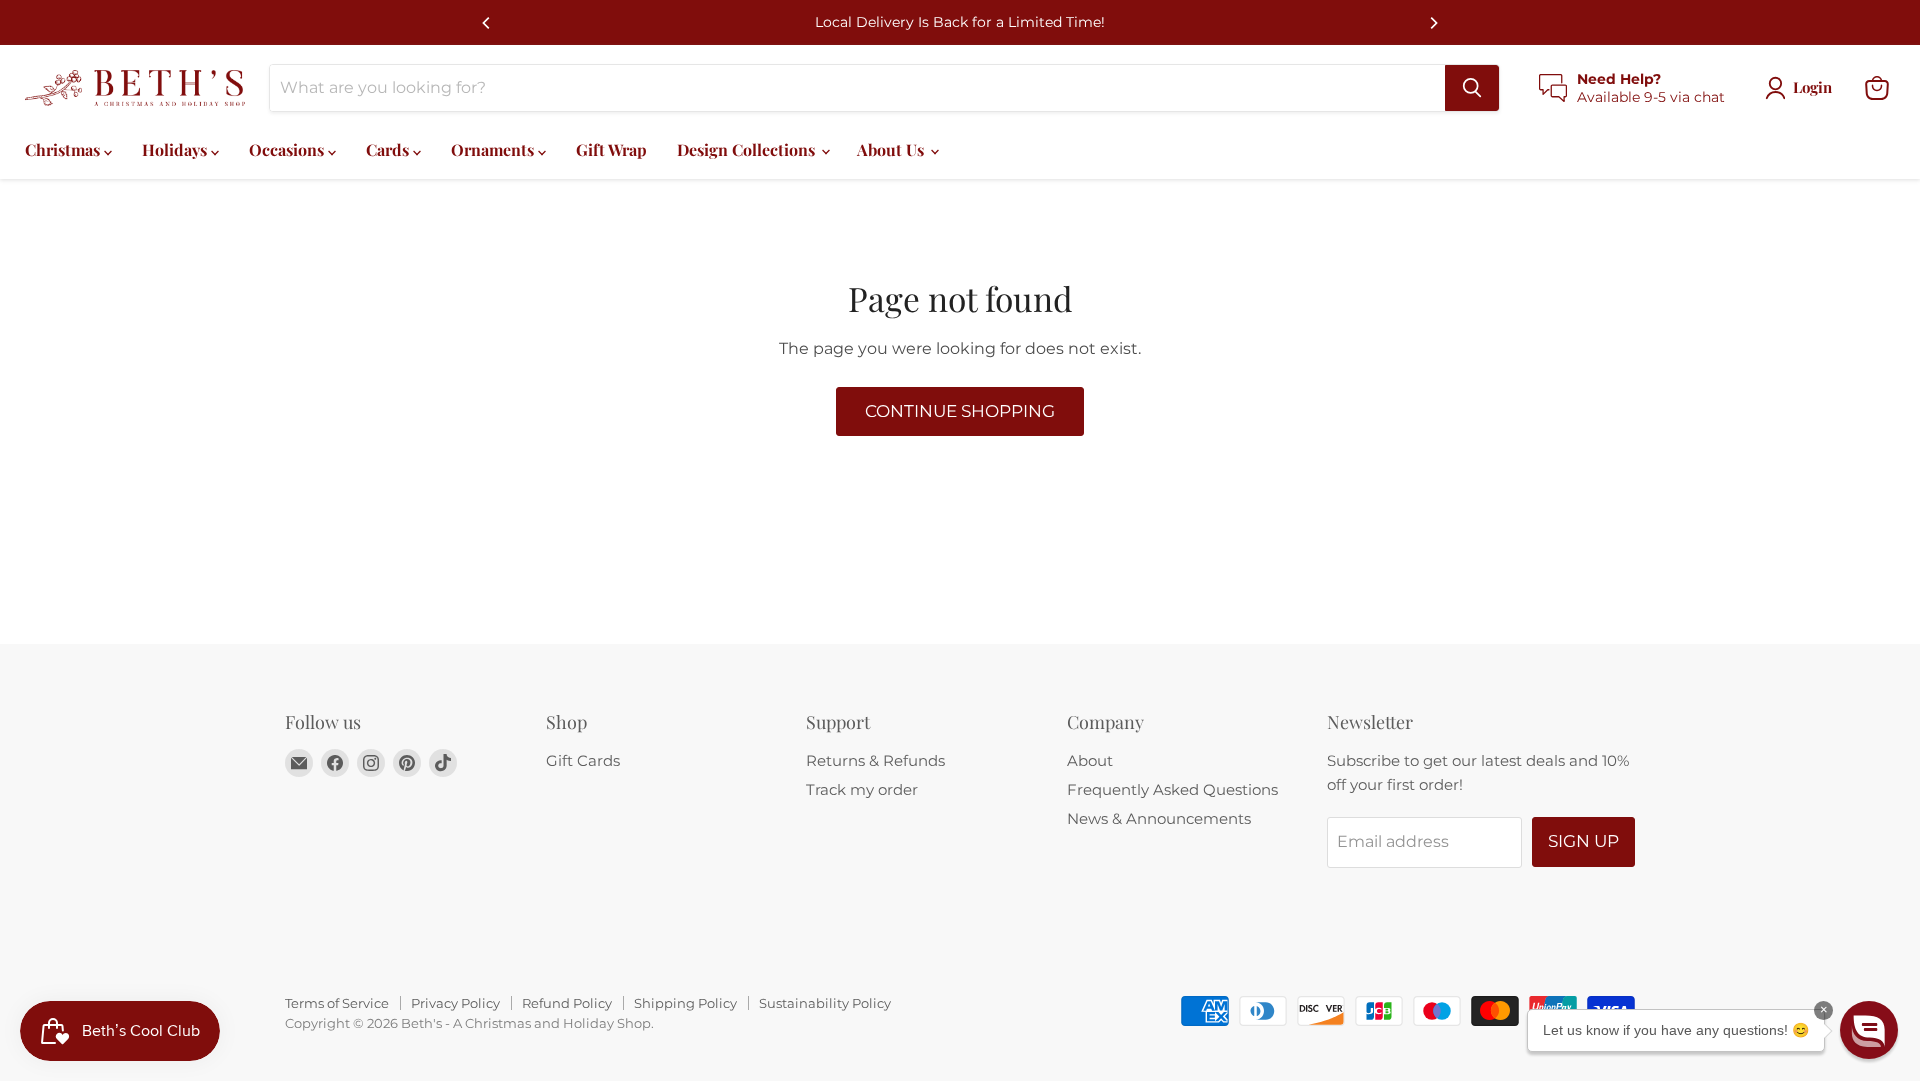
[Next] (1433, 23)
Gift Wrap (611, 149)
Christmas (64, 149)
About (1090, 760)
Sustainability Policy (825, 1003)
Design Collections (748, 149)
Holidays (176, 149)
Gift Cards (583, 760)
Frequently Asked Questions (1172, 789)
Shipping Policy (685, 1003)
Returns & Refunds (875, 760)
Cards (389, 149)
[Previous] (487, 23)
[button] (1869, 1030)
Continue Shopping (960, 411)
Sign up (1583, 841)
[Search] (1472, 88)
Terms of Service (337, 1003)
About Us (892, 149)
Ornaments (494, 149)
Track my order (862, 789)
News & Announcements (1159, 818)
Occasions (288, 149)
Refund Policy (567, 1003)
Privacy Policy (455, 1003)
